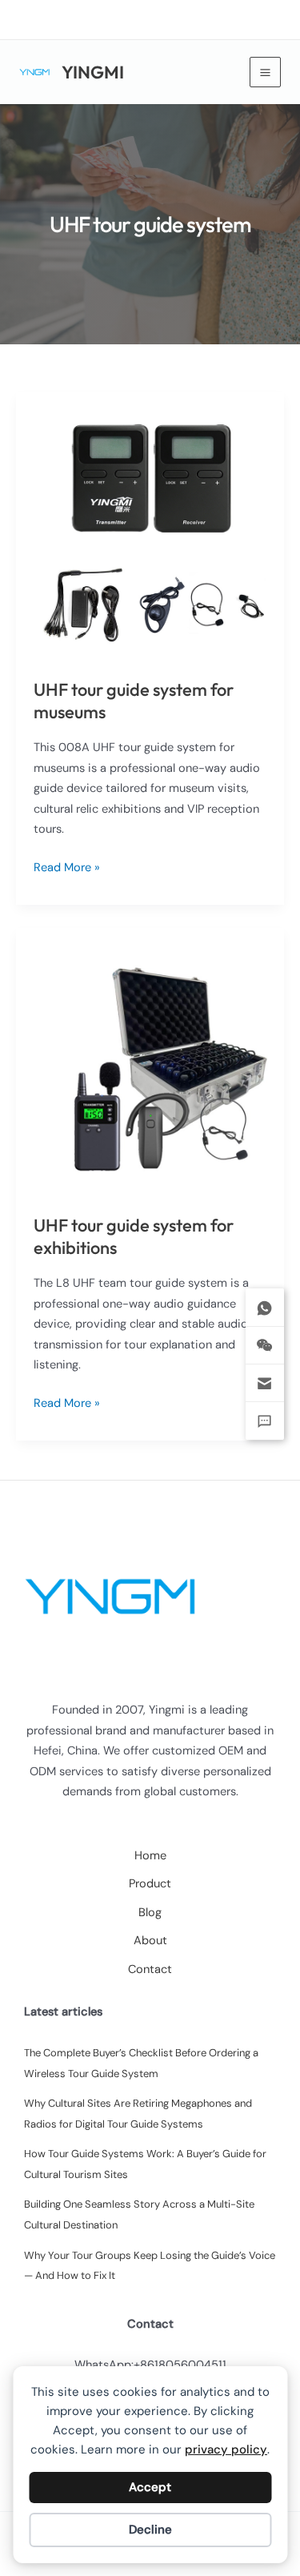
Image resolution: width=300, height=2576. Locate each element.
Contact (150, 1969)
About (150, 1941)
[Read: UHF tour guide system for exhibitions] (150, 1061)
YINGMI (93, 72)
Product (150, 1884)
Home (150, 1856)
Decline (150, 2530)
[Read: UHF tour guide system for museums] (150, 526)
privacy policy (226, 2449)
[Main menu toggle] (265, 72)
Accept (150, 2487)
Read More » (67, 869)
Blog (150, 1913)
